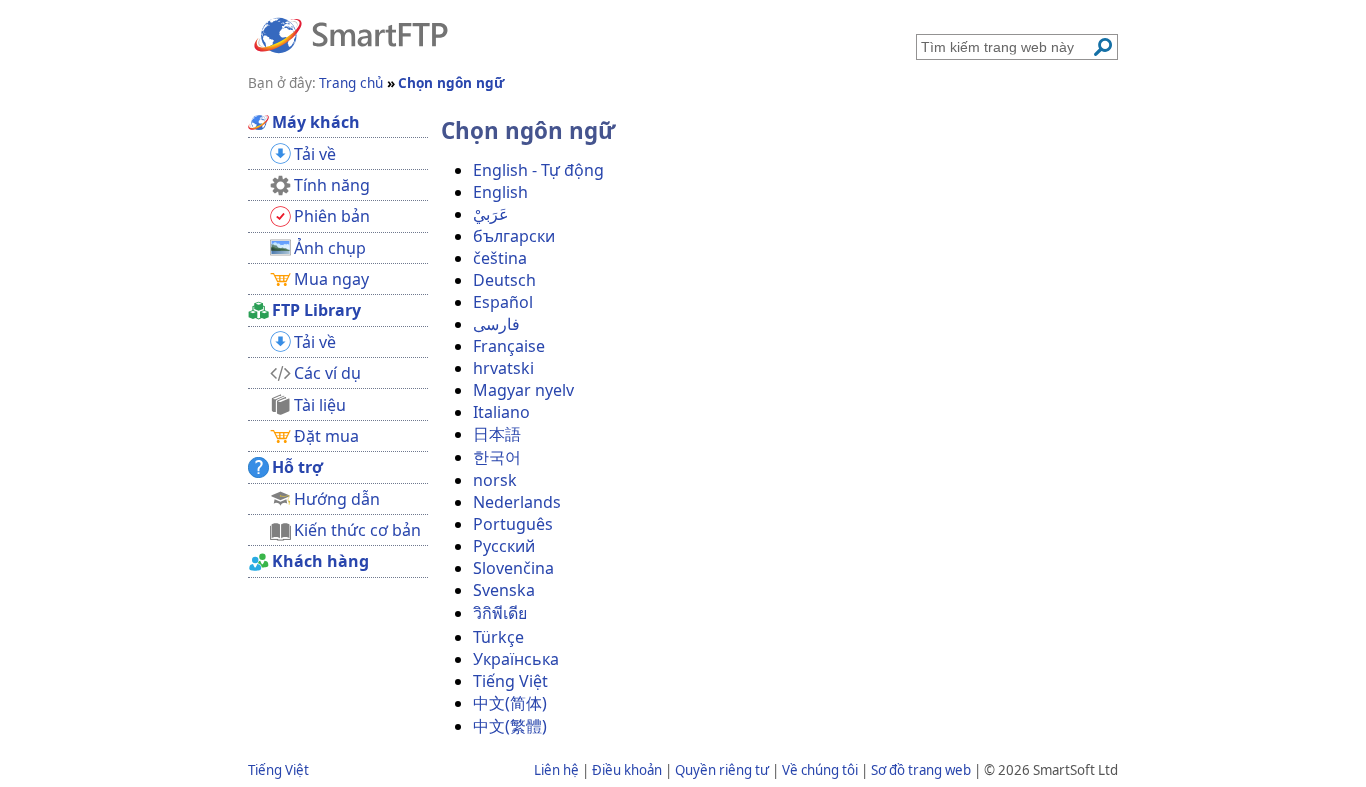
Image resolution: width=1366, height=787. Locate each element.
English (500, 192)
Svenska (504, 590)
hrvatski (503, 368)
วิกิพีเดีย (500, 613)
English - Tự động (538, 170)
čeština (500, 258)
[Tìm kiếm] (1103, 47)
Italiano (501, 412)
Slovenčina (513, 568)
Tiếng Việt (510, 681)
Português (513, 524)
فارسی (496, 324)
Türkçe (498, 637)
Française (509, 346)
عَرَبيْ (491, 214)
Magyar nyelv (523, 390)
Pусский (504, 546)
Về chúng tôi (820, 770)
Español (503, 302)
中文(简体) (510, 703)
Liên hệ (556, 770)
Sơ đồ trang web (921, 770)
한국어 (497, 457)
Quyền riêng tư (722, 770)
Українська (516, 659)
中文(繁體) (510, 726)
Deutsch (504, 280)
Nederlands (517, 502)
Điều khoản (627, 770)
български (514, 236)
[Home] (351, 34)
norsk (495, 480)
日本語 (497, 434)
